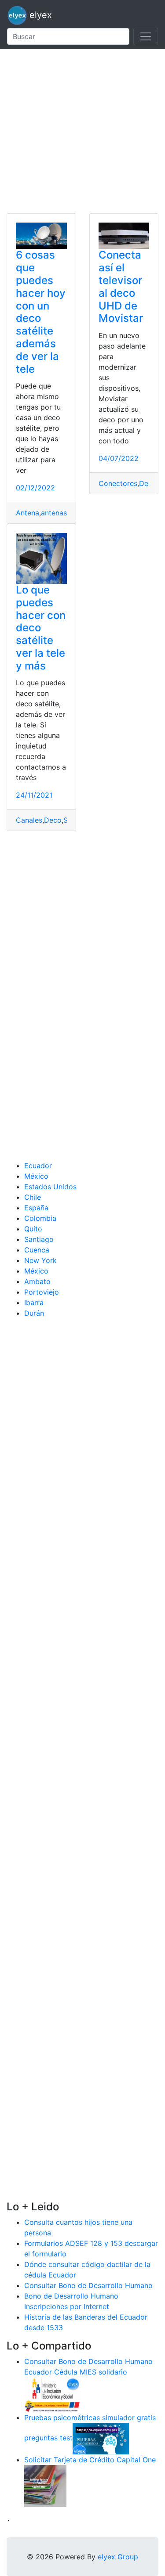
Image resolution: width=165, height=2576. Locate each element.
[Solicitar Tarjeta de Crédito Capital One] (45, 2485)
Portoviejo (42, 1292)
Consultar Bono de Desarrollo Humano (88, 2285)
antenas (54, 513)
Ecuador (38, 1166)
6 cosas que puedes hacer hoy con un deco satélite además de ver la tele (41, 312)
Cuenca (37, 1250)
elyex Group (118, 2557)
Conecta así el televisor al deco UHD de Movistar (121, 286)
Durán (34, 1313)
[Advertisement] (82, 131)
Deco (148, 483)
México (36, 1176)
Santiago (39, 1239)
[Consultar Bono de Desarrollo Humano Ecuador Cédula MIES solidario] (52, 2394)
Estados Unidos (50, 1187)
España (36, 1208)
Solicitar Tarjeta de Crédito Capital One (90, 2460)
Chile (33, 1197)
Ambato (37, 1281)
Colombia (40, 1218)
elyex (39, 15)
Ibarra (34, 1302)
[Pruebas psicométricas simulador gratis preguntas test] (101, 2438)
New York (40, 1260)
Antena (27, 513)
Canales (29, 820)
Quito (33, 1229)
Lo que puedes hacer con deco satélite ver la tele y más (41, 628)
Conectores (118, 483)
